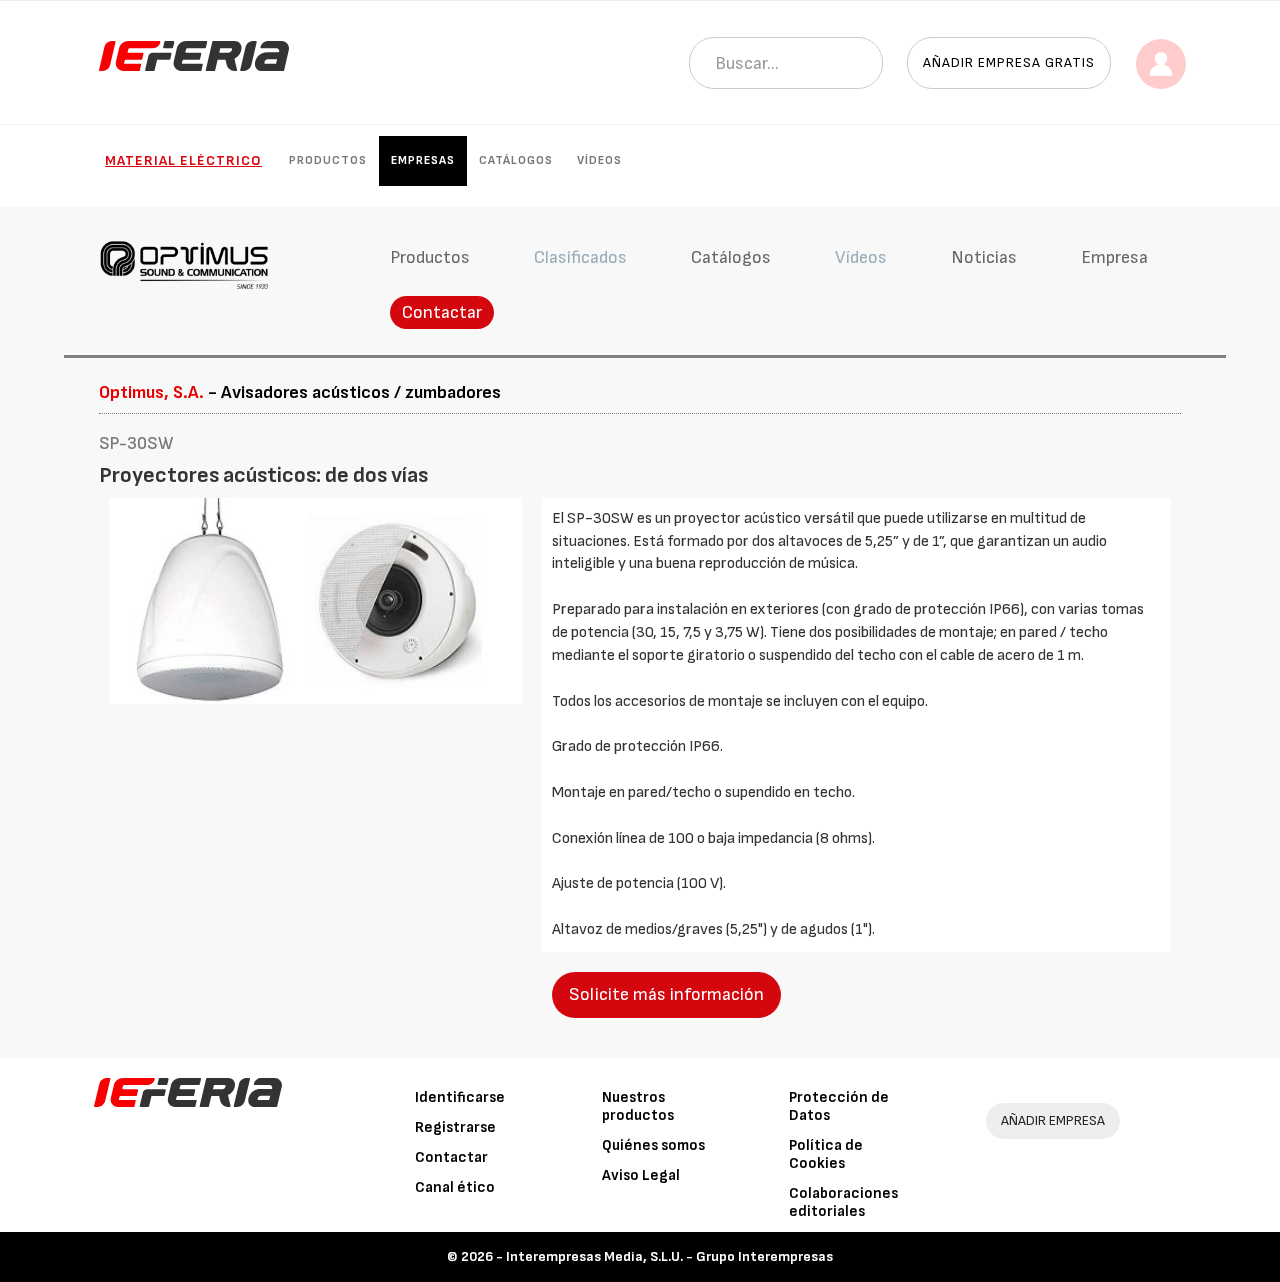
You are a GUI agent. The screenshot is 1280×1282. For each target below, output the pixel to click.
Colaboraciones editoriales (843, 1202)
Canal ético (455, 1187)
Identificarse (460, 1097)
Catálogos (516, 160)
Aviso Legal (641, 1175)
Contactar (442, 312)
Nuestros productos (638, 1106)
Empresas (423, 160)
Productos (328, 160)
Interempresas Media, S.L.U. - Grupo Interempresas (669, 1256)
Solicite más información (666, 994)
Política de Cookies (826, 1154)
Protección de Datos (839, 1106)
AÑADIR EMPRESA (1053, 1120)
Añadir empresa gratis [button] (1009, 62)
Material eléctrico (183, 160)
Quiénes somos (653, 1145)
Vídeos (599, 160)
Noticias (984, 257)
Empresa (1114, 257)
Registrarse (455, 1127)
